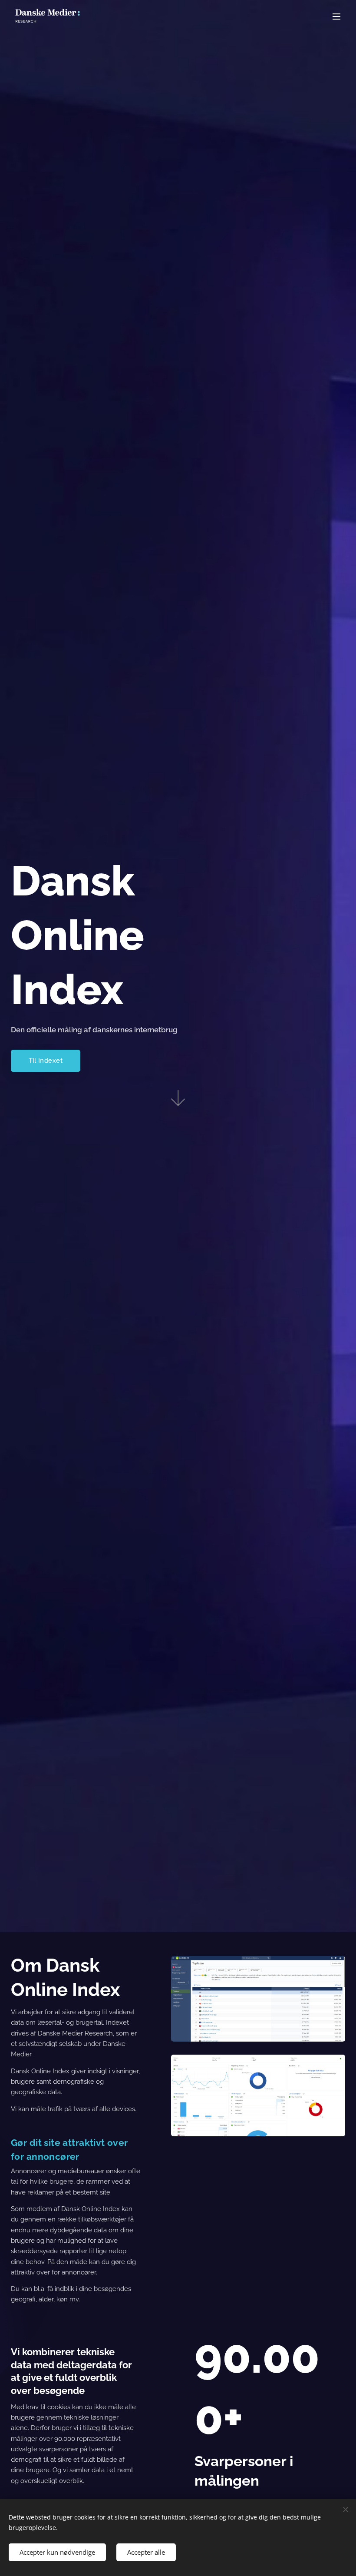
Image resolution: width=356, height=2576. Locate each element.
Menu (336, 16)
